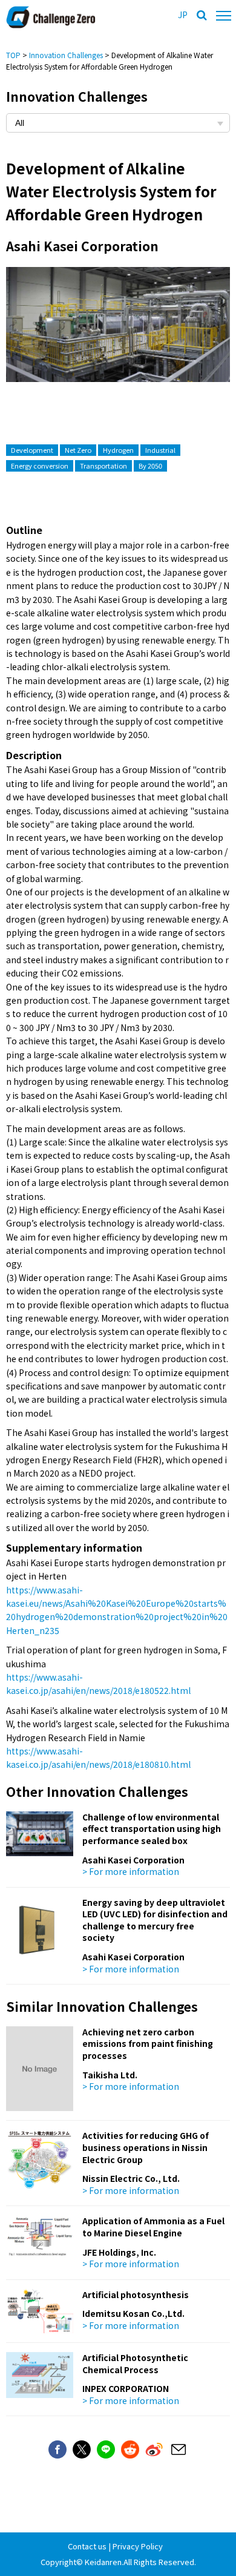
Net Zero (78, 450)
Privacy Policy (138, 2546)
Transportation (103, 466)
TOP (13, 55)
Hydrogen (118, 450)
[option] (118, 337)
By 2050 (150, 466)
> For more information (131, 1871)
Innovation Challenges (66, 55)
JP (183, 15)
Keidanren (103, 2562)
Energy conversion (40, 466)
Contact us (87, 2546)
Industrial (160, 450)
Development (32, 450)
